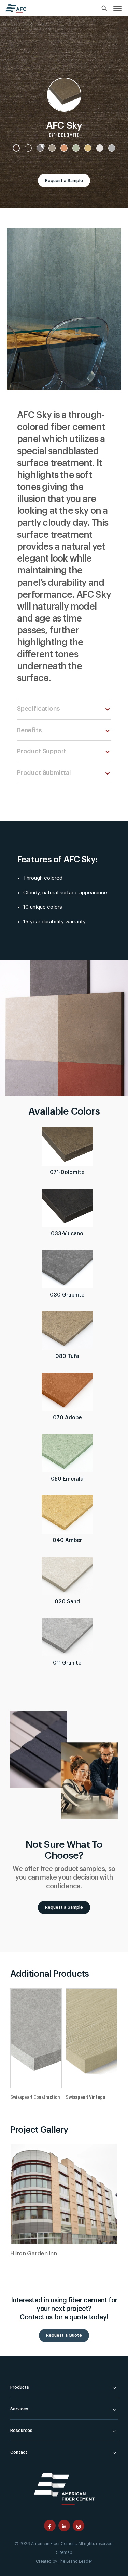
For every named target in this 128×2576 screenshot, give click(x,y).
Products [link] (20, 2387)
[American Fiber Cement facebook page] (50, 2526)
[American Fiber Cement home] (16, 9)
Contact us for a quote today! (64, 2317)
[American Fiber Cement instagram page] (79, 2526)
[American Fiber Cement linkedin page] (64, 2526)
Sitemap (64, 2552)
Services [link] (19, 2409)
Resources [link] (21, 2431)
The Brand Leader (75, 2561)
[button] (108, 709)
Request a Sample (64, 181)
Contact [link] (19, 2452)
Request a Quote (64, 2335)
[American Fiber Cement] (64, 2488)
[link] (117, 8)
